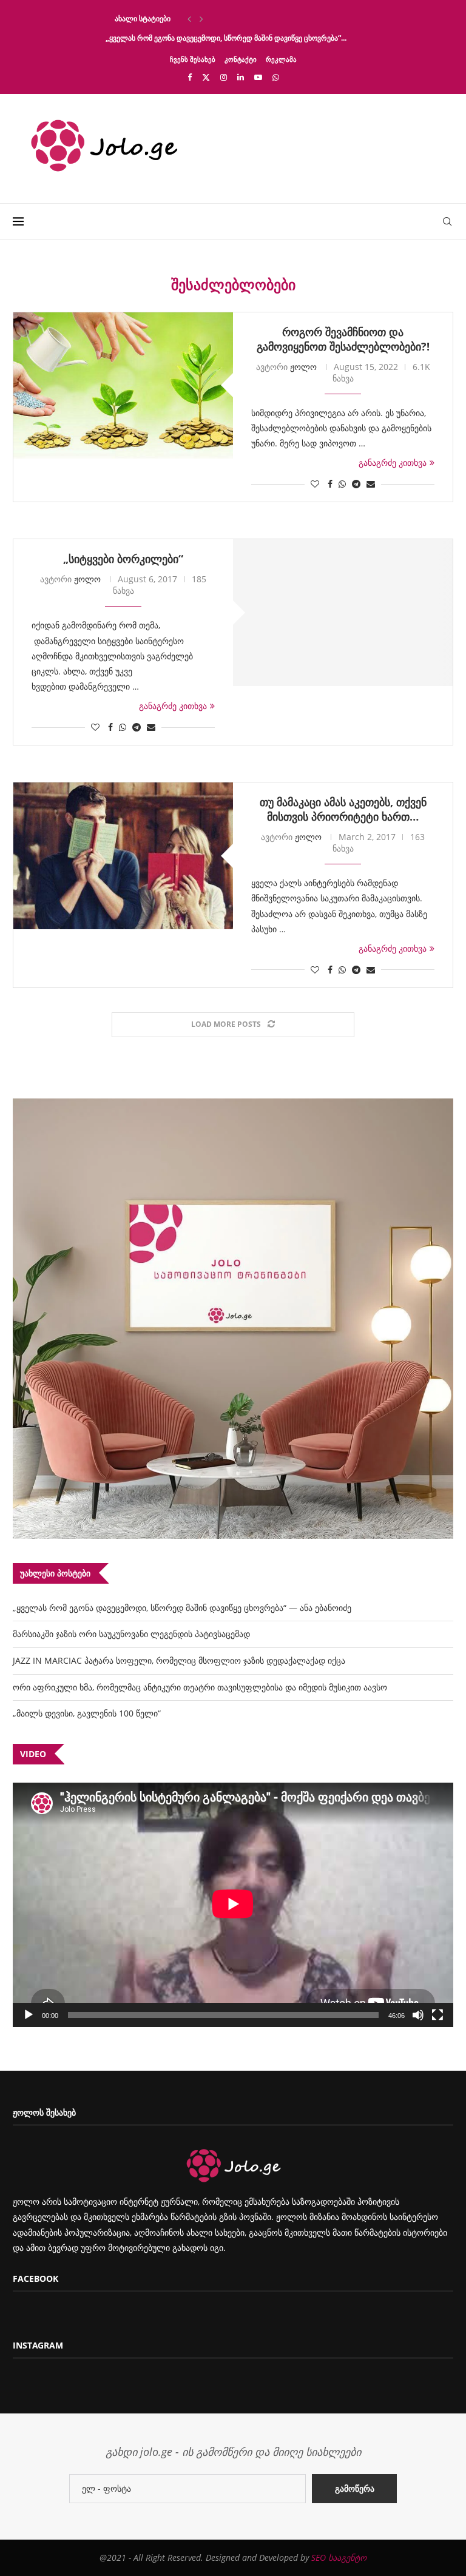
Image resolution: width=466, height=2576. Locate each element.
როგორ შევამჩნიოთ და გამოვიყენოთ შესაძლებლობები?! (343, 339)
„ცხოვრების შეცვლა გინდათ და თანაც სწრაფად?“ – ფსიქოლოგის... (223, 18)
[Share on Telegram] (356, 484)
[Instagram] (224, 77)
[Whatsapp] (276, 77)
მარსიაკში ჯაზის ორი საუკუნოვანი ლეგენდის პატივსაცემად (131, 1634)
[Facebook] (190, 77)
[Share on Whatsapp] (342, 484)
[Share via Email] (371, 484)
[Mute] (418, 2015)
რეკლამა (281, 59)
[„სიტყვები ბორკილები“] (343, 612)
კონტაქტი (241, 59)
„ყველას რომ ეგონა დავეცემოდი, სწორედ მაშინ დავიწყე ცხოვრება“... (226, 38)
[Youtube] (258, 77)
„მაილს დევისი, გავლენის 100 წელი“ (87, 1713)
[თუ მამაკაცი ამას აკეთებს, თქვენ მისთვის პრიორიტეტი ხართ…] (123, 856)
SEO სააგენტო (339, 2558)
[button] (189, 19)
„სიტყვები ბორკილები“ (123, 559)
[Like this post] (315, 484)
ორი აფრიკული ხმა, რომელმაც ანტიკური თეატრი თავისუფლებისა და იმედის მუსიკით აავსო (200, 1687)
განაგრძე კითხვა (393, 462)
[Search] (447, 221)
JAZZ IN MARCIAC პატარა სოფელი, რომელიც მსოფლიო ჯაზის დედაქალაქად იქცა (179, 1660)
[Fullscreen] (437, 2015)
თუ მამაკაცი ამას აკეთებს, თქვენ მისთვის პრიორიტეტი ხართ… (343, 809)
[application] (233, 1905)
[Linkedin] (241, 77)
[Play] (29, 2015)
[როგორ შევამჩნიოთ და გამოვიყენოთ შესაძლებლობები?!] (123, 385)
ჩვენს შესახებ (193, 59)
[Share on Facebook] (330, 484)
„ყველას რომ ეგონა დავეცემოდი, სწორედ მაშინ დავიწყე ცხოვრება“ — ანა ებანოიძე (182, 1608)
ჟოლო (303, 367)
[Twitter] (206, 77)
